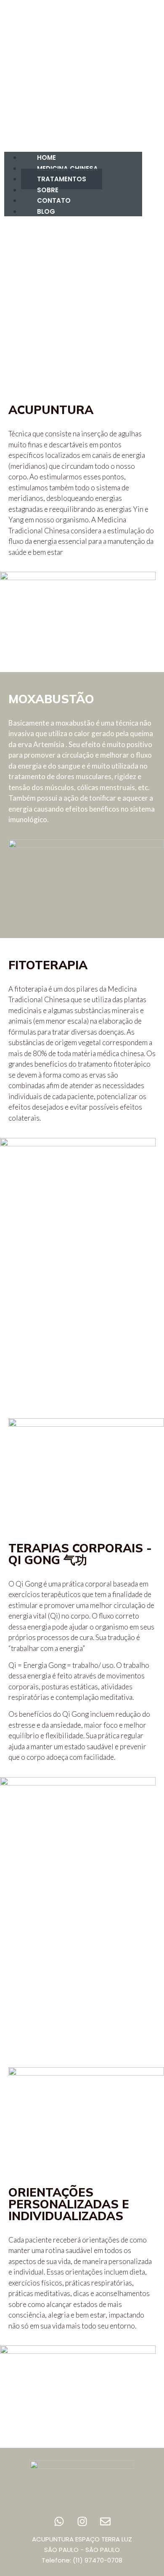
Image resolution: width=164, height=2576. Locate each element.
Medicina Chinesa (67, 168)
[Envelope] (151, 121)
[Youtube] (151, 104)
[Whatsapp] (59, 2521)
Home (46, 157)
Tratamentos (62, 179)
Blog (46, 211)
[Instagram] (132, 104)
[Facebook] (132, 121)
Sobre (48, 190)
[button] (16, 79)
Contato (54, 200)
